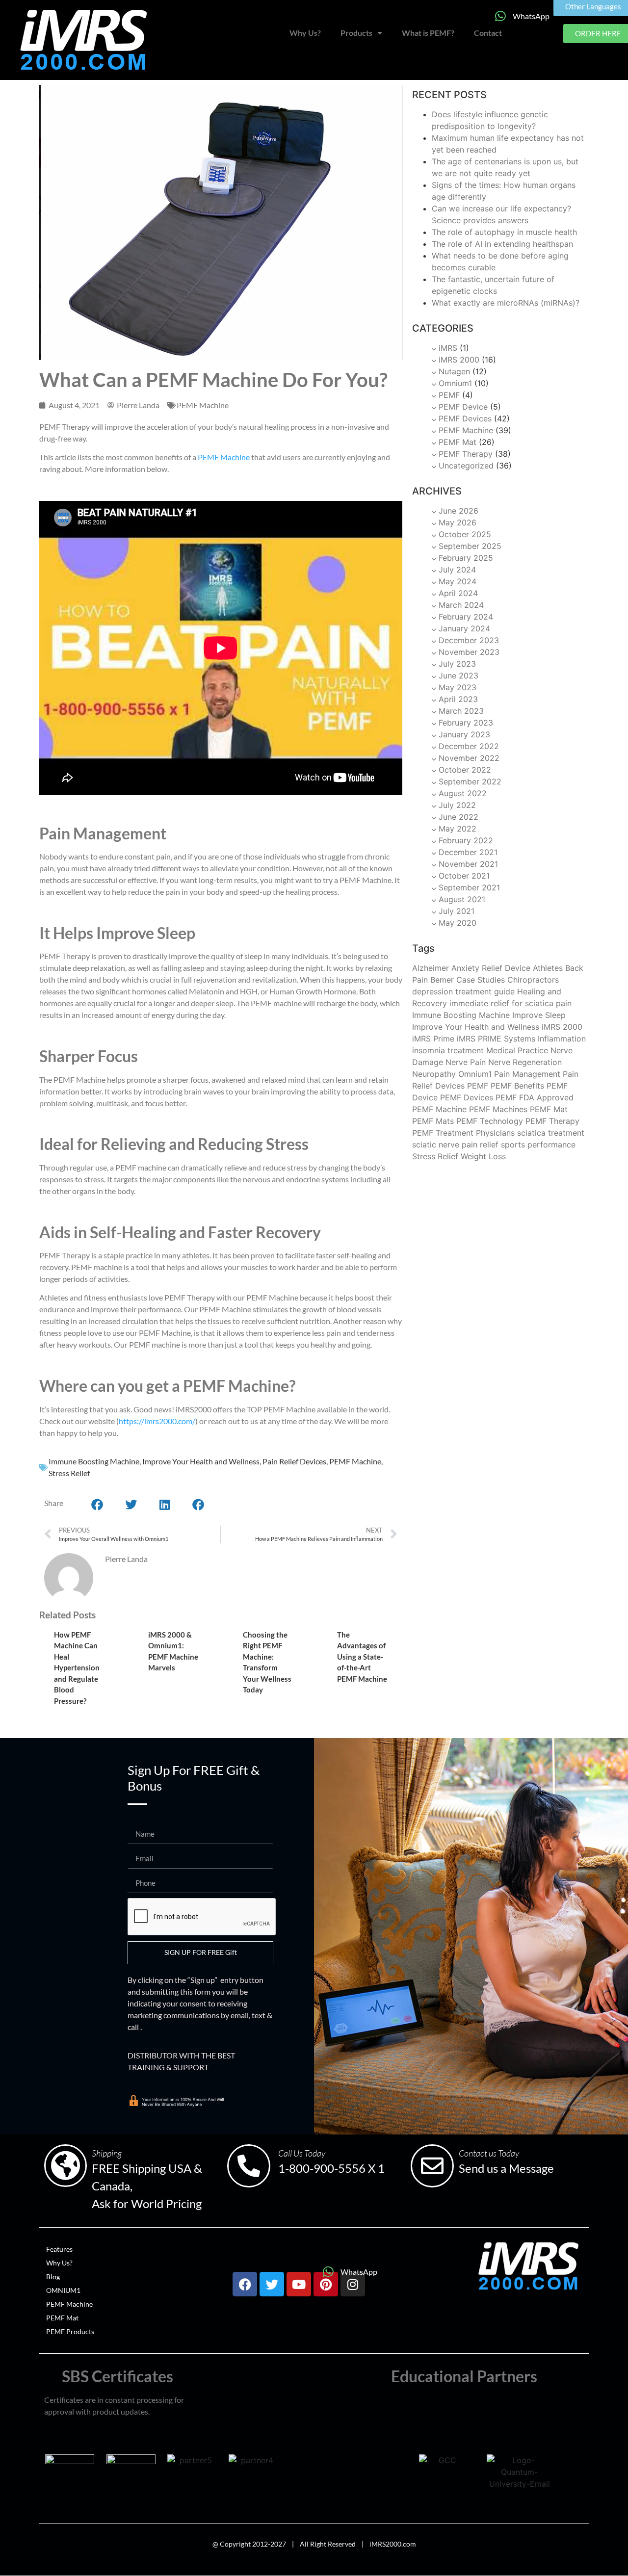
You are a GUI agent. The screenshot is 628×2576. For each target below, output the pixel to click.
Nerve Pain (466, 1062)
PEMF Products (70, 2331)
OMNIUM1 (63, 2290)
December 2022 (469, 746)
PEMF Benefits (517, 1086)
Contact (488, 33)
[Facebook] (245, 2284)
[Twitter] (272, 2284)
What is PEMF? (428, 33)
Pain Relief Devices (294, 1461)
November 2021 (468, 864)
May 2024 (458, 581)
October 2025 (465, 534)
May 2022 (458, 829)
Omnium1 (455, 383)
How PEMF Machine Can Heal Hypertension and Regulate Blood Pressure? (77, 1668)
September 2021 (469, 887)
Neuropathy (434, 1074)
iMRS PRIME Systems (496, 1039)
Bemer (442, 980)
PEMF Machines (498, 1109)
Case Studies (481, 980)
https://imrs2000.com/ (157, 1421)
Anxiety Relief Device (491, 968)
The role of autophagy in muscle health (504, 232)
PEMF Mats (433, 1121)
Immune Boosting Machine (94, 1461)
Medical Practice (517, 1050)
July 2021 (457, 911)
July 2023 (457, 664)
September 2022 (470, 781)
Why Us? (305, 33)
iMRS (448, 348)
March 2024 (461, 605)
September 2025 (470, 546)
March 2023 (461, 711)
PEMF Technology (490, 1121)
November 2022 (469, 758)
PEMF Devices (465, 418)
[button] (98, 1505)
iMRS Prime (433, 1039)
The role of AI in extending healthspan (502, 244)
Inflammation (562, 1039)
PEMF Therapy (466, 454)
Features (59, 2249)
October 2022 (465, 770)
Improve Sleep (539, 1015)
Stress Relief (69, 1473)
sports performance (538, 1145)
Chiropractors (533, 980)
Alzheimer (431, 968)
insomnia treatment (448, 1050)
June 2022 (458, 817)
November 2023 (469, 652)
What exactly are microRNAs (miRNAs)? (506, 303)
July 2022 (457, 805)
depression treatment (452, 991)
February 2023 (466, 723)
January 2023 (464, 734)
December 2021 (468, 852)
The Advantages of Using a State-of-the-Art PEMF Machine (362, 1657)
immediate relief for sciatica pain (510, 1003)
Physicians (495, 1133)
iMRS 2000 (459, 360)
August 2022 (463, 793)
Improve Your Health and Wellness (201, 1461)
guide (504, 991)
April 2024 (458, 593)
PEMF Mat (458, 442)
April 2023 (458, 699)
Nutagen (454, 371)
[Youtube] (299, 2284)
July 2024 (457, 570)
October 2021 (464, 876)
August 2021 (462, 899)
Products (356, 33)
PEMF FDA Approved (535, 1097)
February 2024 (466, 617)
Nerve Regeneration (525, 1062)
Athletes (548, 968)
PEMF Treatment (443, 1133)
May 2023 (458, 687)
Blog (53, 2277)
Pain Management (527, 1074)
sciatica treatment (551, 1133)
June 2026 (458, 511)
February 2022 (466, 840)
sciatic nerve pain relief (455, 1145)
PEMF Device (463, 407)
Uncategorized (466, 466)
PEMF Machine (203, 405)
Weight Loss (483, 1156)
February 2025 (466, 558)
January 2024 (464, 628)
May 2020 (458, 923)
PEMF (449, 395)
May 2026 (458, 522)
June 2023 (458, 676)
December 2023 (469, 640)
